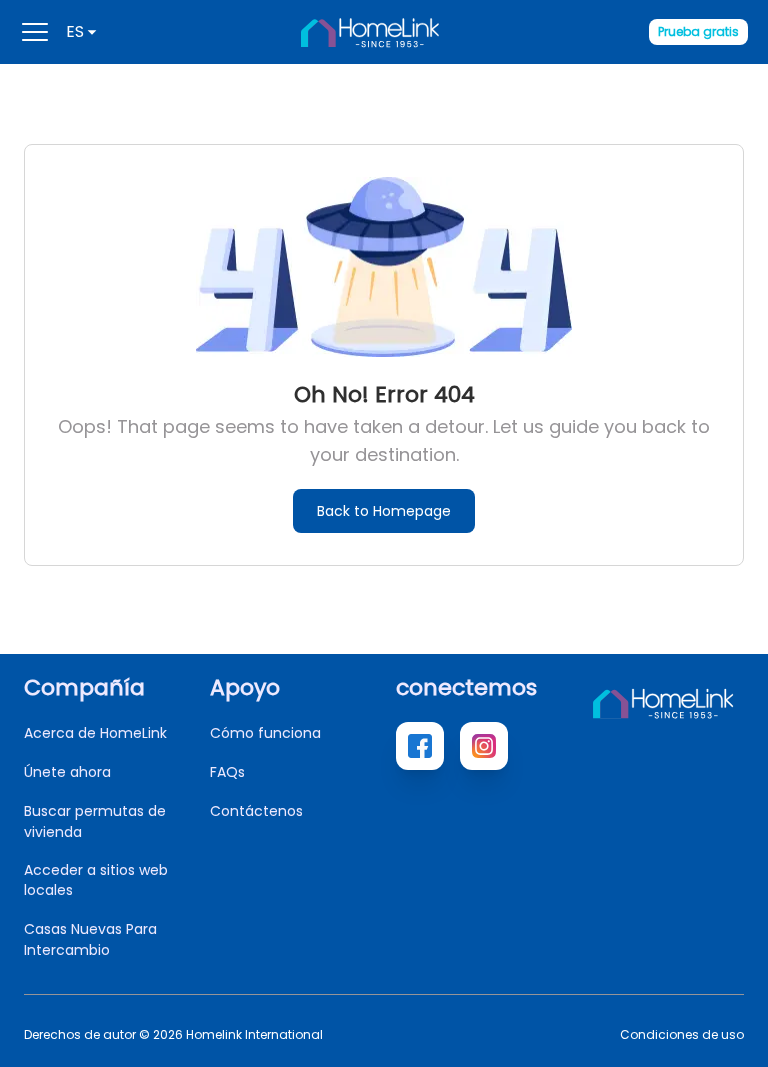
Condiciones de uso (682, 1035)
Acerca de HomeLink (95, 733)
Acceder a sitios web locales (96, 880)
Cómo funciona (265, 733)
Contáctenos (256, 811)
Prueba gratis (698, 31)
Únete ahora (67, 772)
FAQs (227, 772)
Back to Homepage (384, 511)
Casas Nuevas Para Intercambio (90, 939)
